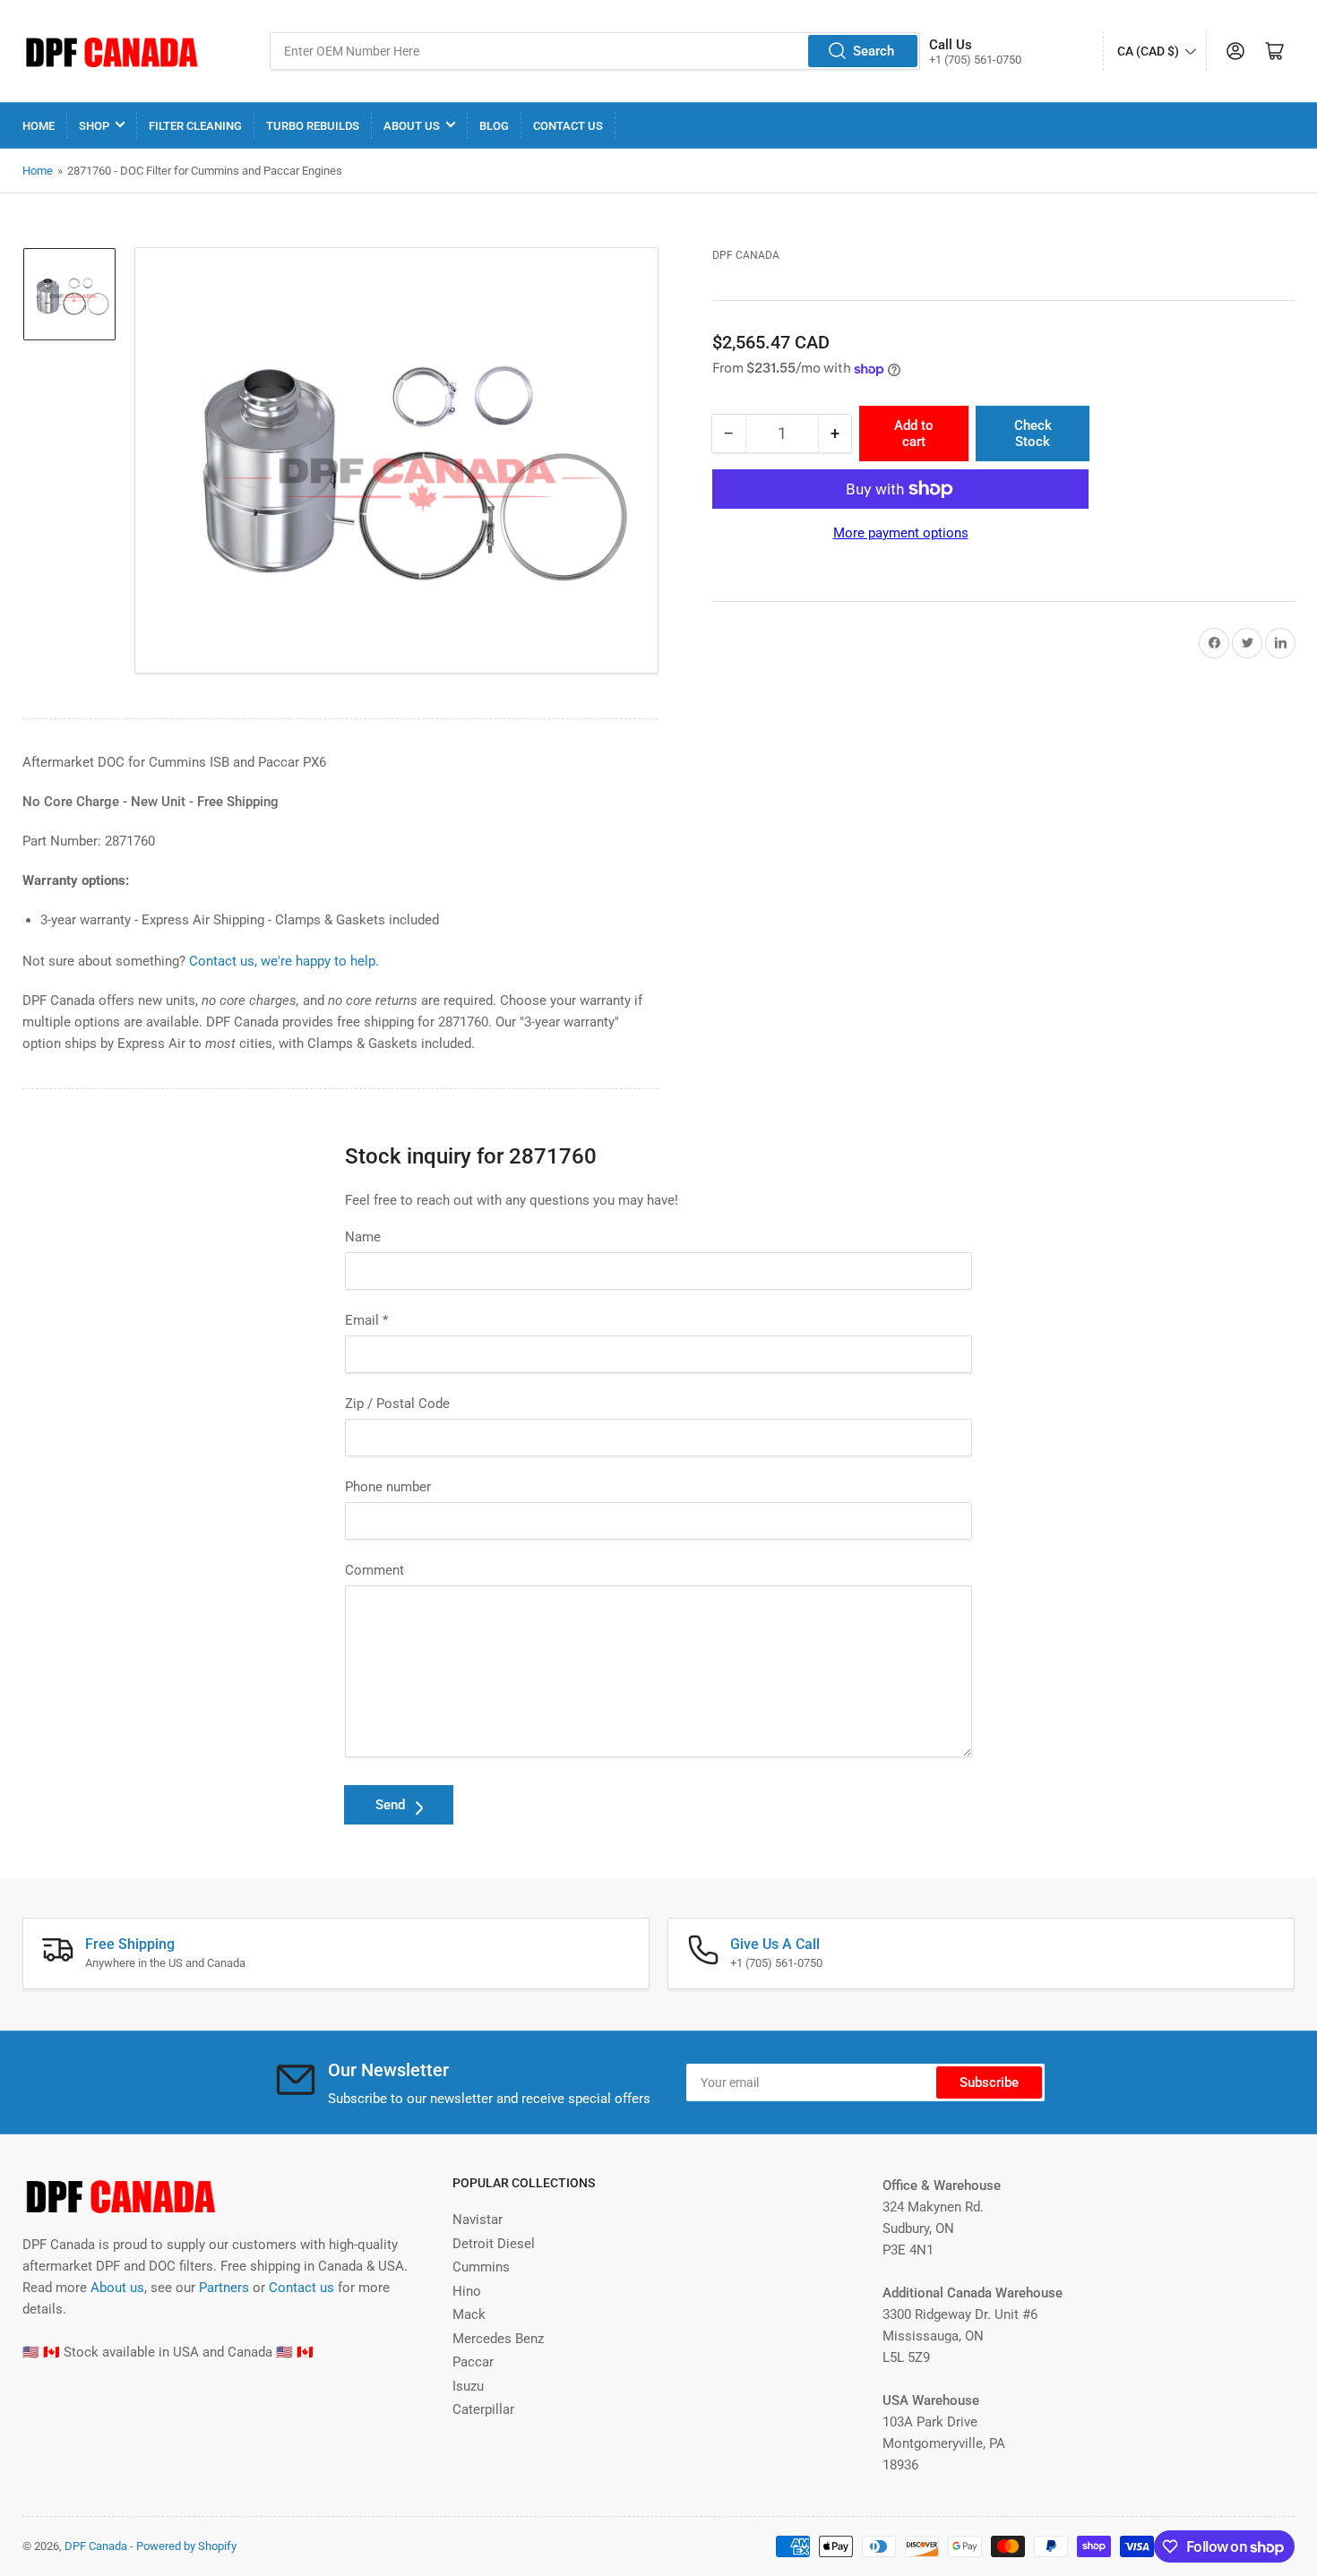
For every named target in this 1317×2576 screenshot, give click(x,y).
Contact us (301, 2288)
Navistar (478, 2220)
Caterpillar (483, 2409)
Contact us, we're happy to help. (284, 961)
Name (363, 1237)
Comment (374, 1570)
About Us (412, 126)
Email (366, 1320)
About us (117, 2288)
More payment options (901, 533)
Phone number (388, 1487)
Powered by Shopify (186, 2546)
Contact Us (568, 126)
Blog (494, 126)
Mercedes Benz (498, 2339)
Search (874, 51)
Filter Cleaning (195, 126)
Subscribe (989, 2082)
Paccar (473, 2362)
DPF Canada (746, 255)
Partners (224, 2288)
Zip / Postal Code (397, 1404)
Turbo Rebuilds (313, 126)
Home (39, 126)
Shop (94, 126)
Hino (467, 2291)
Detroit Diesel (494, 2244)
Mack (469, 2314)
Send (390, 1805)
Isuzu (468, 2386)
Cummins (481, 2267)
